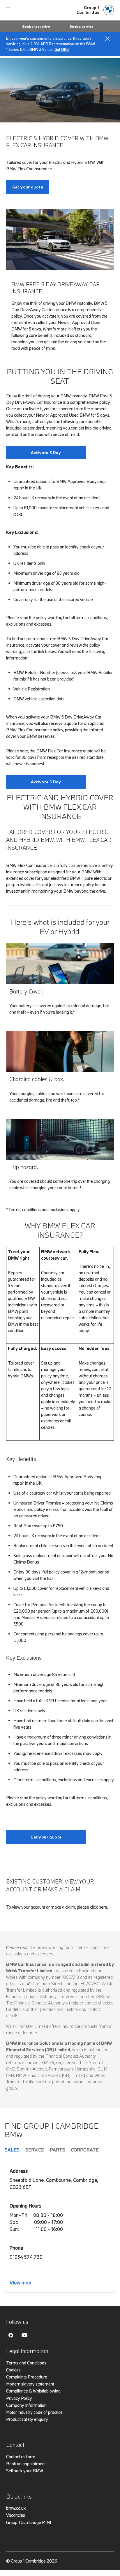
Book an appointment (26, 2464)
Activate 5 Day (46, 453)
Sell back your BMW (25, 2471)
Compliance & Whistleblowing (33, 2391)
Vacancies (16, 2515)
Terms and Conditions (26, 2363)
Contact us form (21, 2457)
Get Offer (62, 49)
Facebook (11, 2335)
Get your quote (28, 187)
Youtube (24, 2335)
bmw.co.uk (16, 2508)
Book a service (82, 27)
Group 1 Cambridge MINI (29, 2522)
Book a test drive (36, 27)
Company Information (26, 2405)
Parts (58, 2150)
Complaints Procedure (27, 2377)
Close (107, 39)
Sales (12, 2150)
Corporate (85, 2150)
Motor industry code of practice (34, 2412)
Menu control (9, 10)
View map (20, 2282)
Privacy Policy (19, 2398)
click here (99, 1907)
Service (35, 2150)
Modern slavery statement (30, 2384)
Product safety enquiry (27, 2419)
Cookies (13, 2370)
